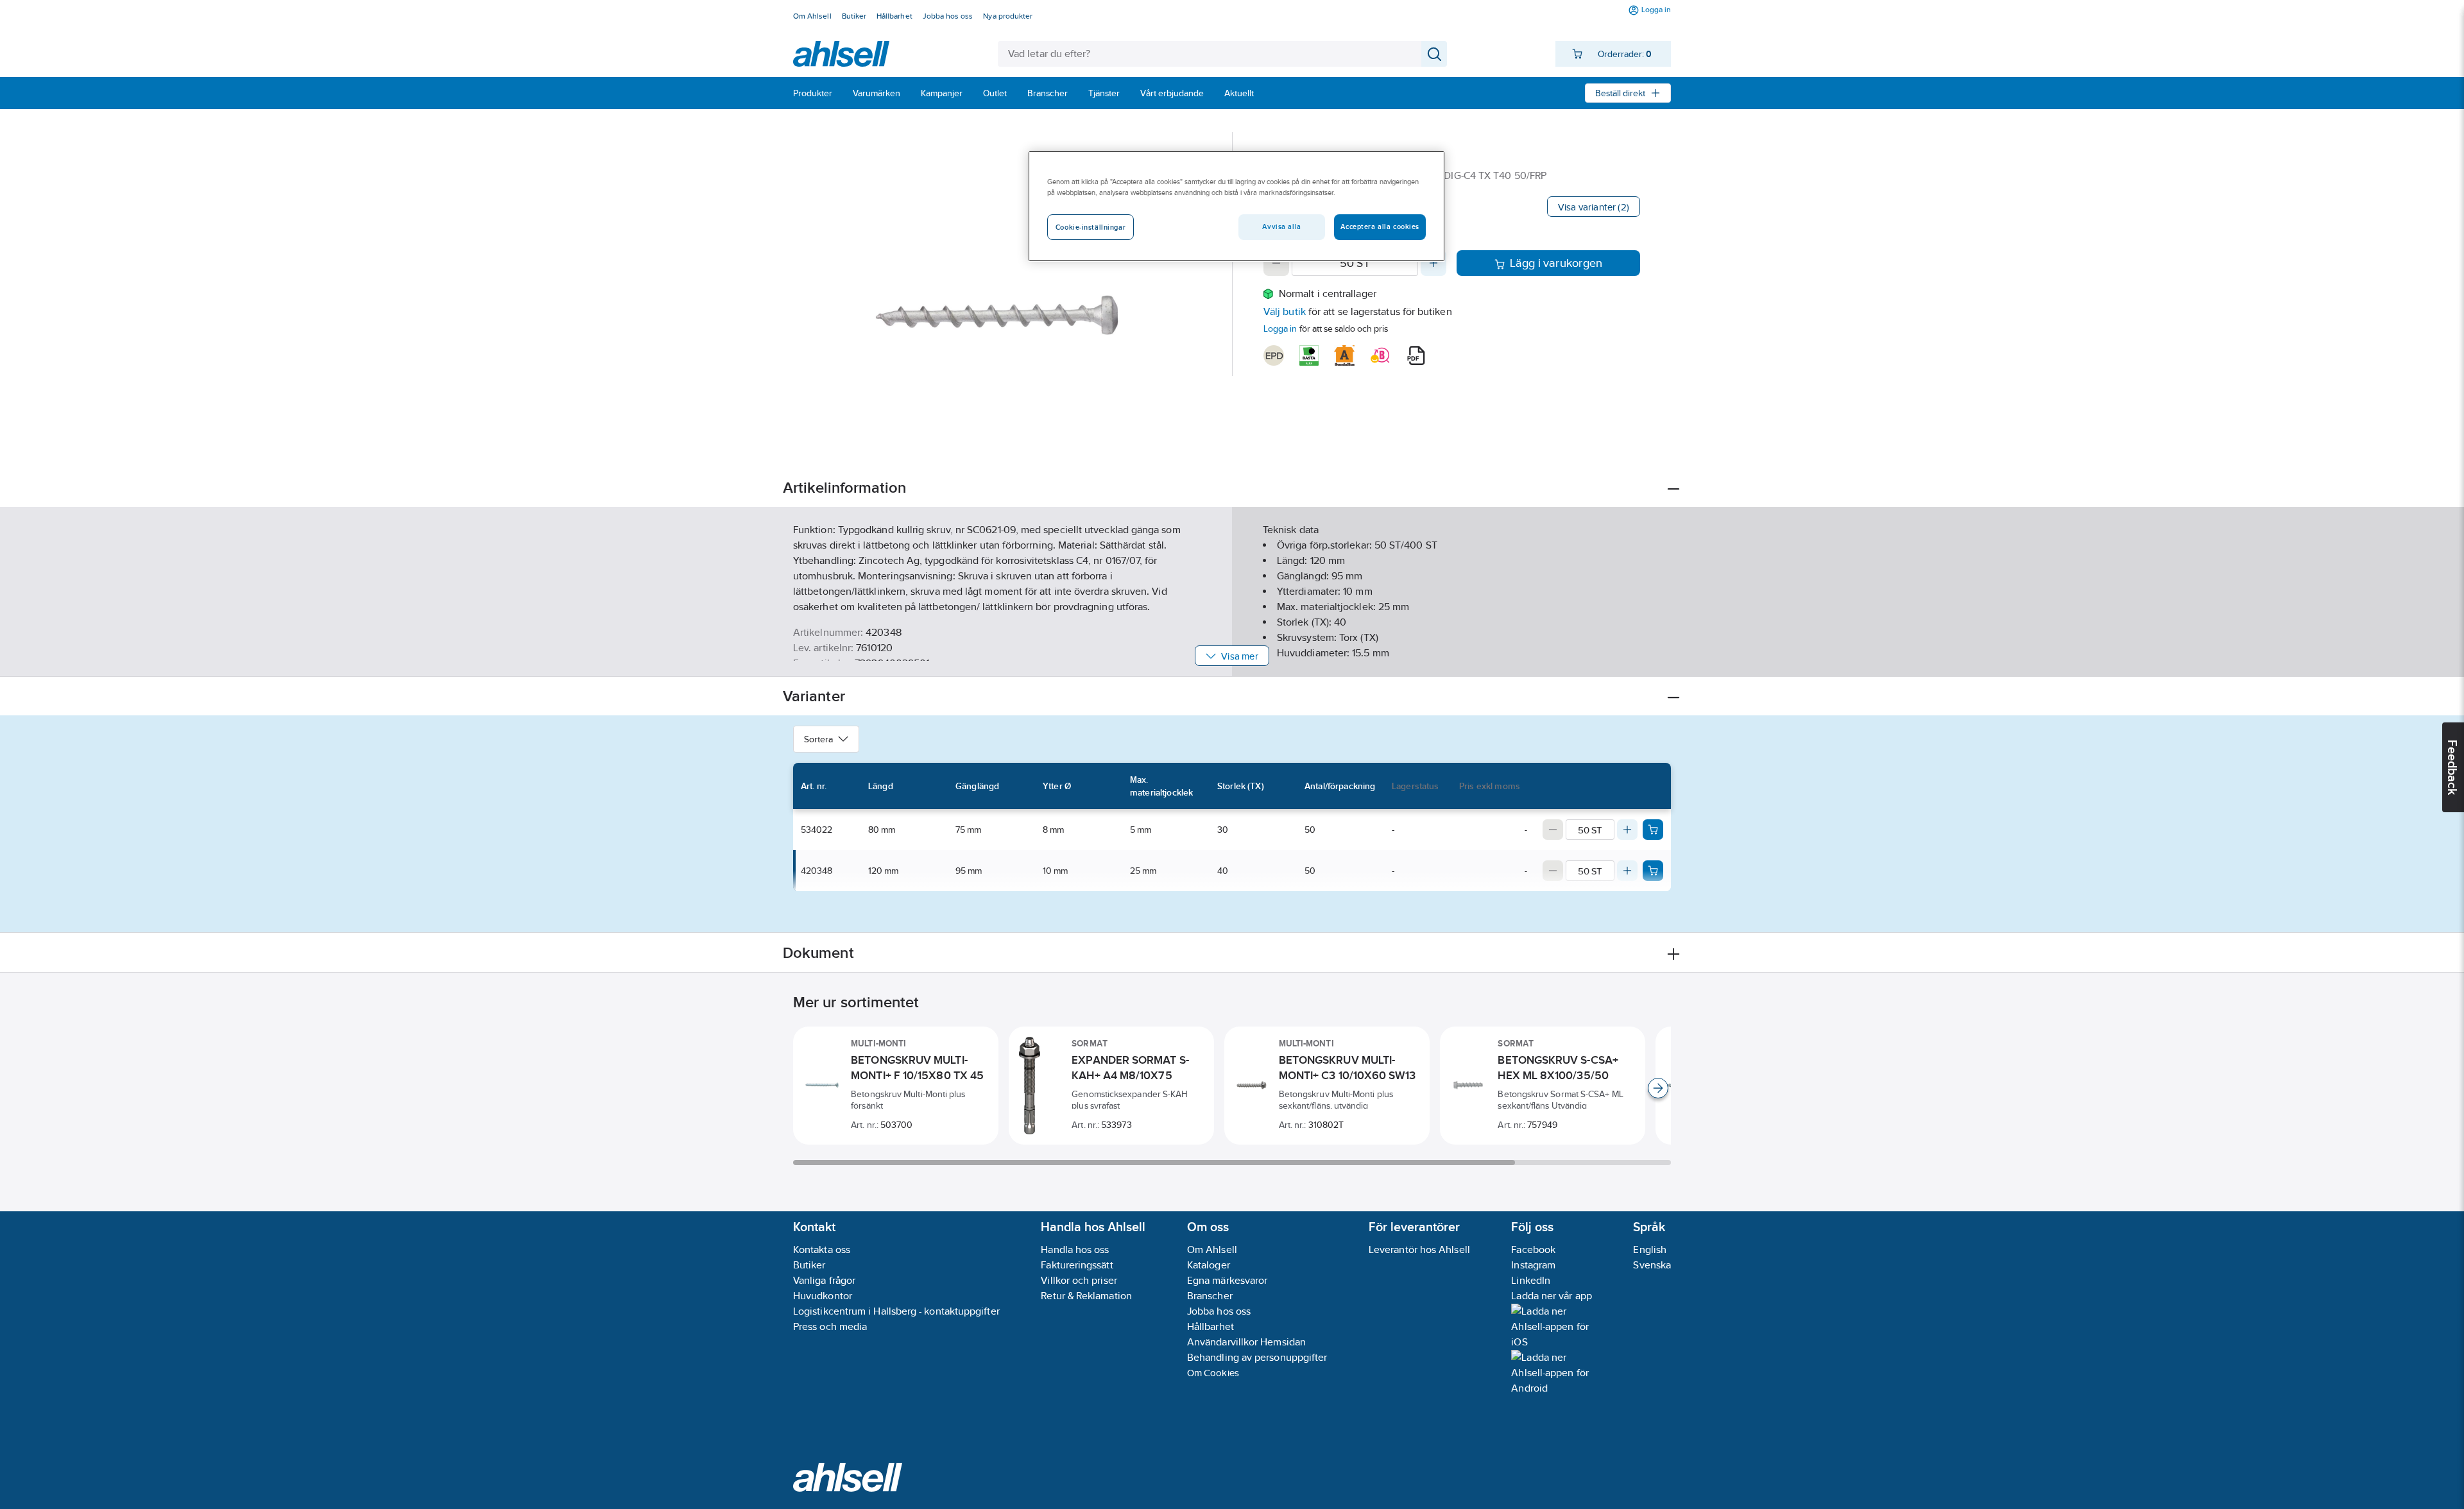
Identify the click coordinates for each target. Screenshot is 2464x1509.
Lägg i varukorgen (1556, 263)
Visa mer (1239, 656)
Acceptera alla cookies (1380, 226)
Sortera (818, 739)
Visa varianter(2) (1594, 207)
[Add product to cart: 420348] (1653, 871)
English (1650, 1249)
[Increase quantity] (1433, 263)
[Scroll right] (1658, 1088)
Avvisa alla (1281, 226)
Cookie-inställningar (1091, 227)
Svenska (1652, 1265)
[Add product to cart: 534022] (1653, 830)
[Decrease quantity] (1276, 263)
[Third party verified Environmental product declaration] (1274, 355)
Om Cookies (1213, 1373)
